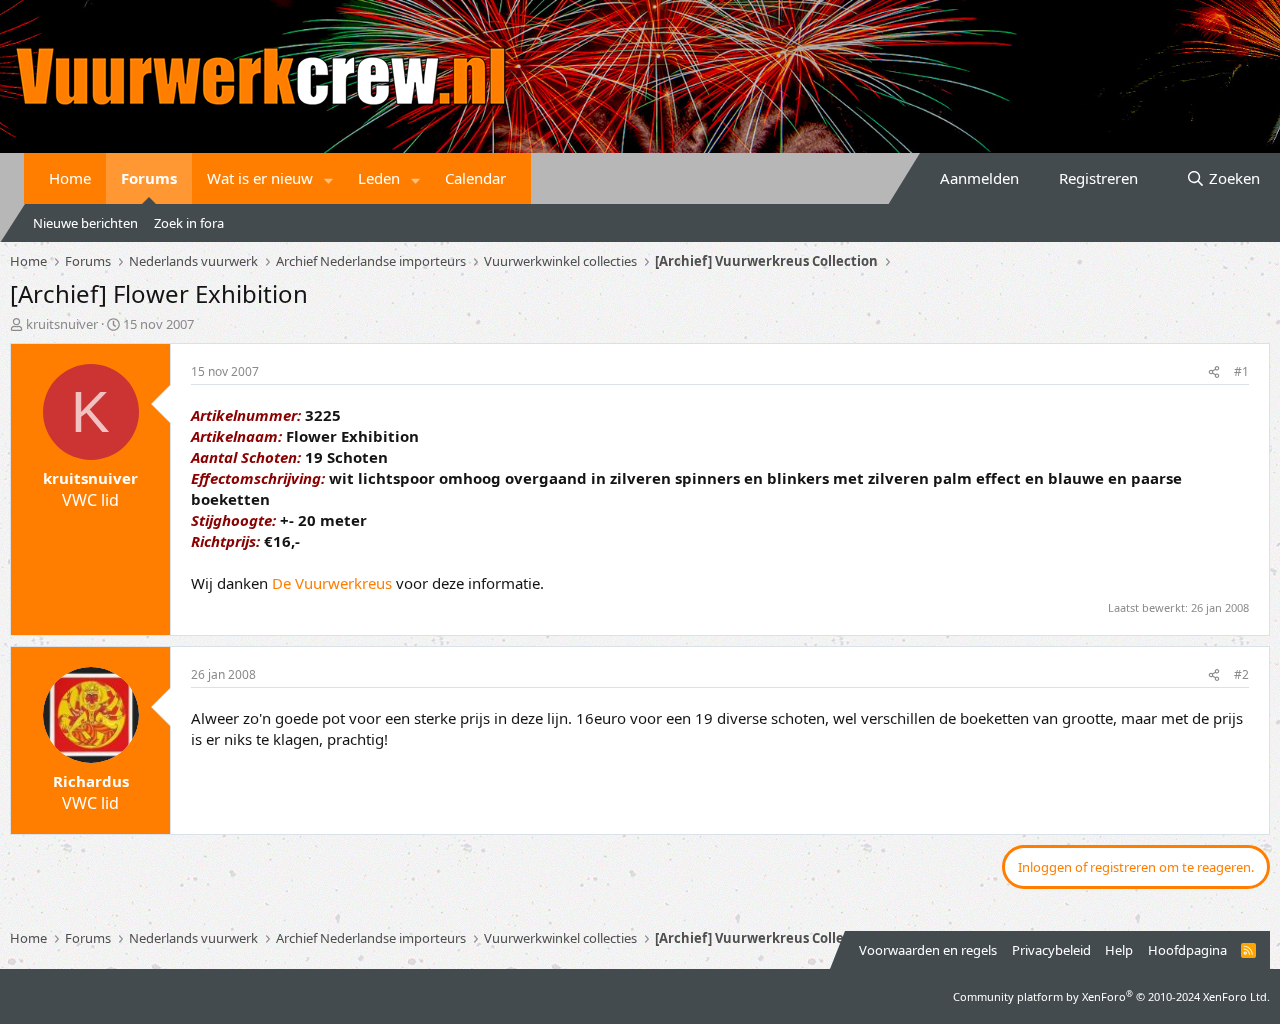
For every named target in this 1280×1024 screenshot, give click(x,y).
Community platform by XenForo (1111, 996)
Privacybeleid (1051, 950)
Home (70, 178)
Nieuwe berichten (85, 223)
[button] (329, 178)
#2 (1241, 674)
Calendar (475, 178)
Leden (379, 178)
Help (1119, 950)
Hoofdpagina (1187, 950)
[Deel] (1214, 372)
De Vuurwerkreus (332, 583)
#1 (1241, 371)
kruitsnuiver (62, 324)
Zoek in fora (189, 223)
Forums (149, 178)
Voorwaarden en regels (928, 950)
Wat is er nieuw (260, 178)
